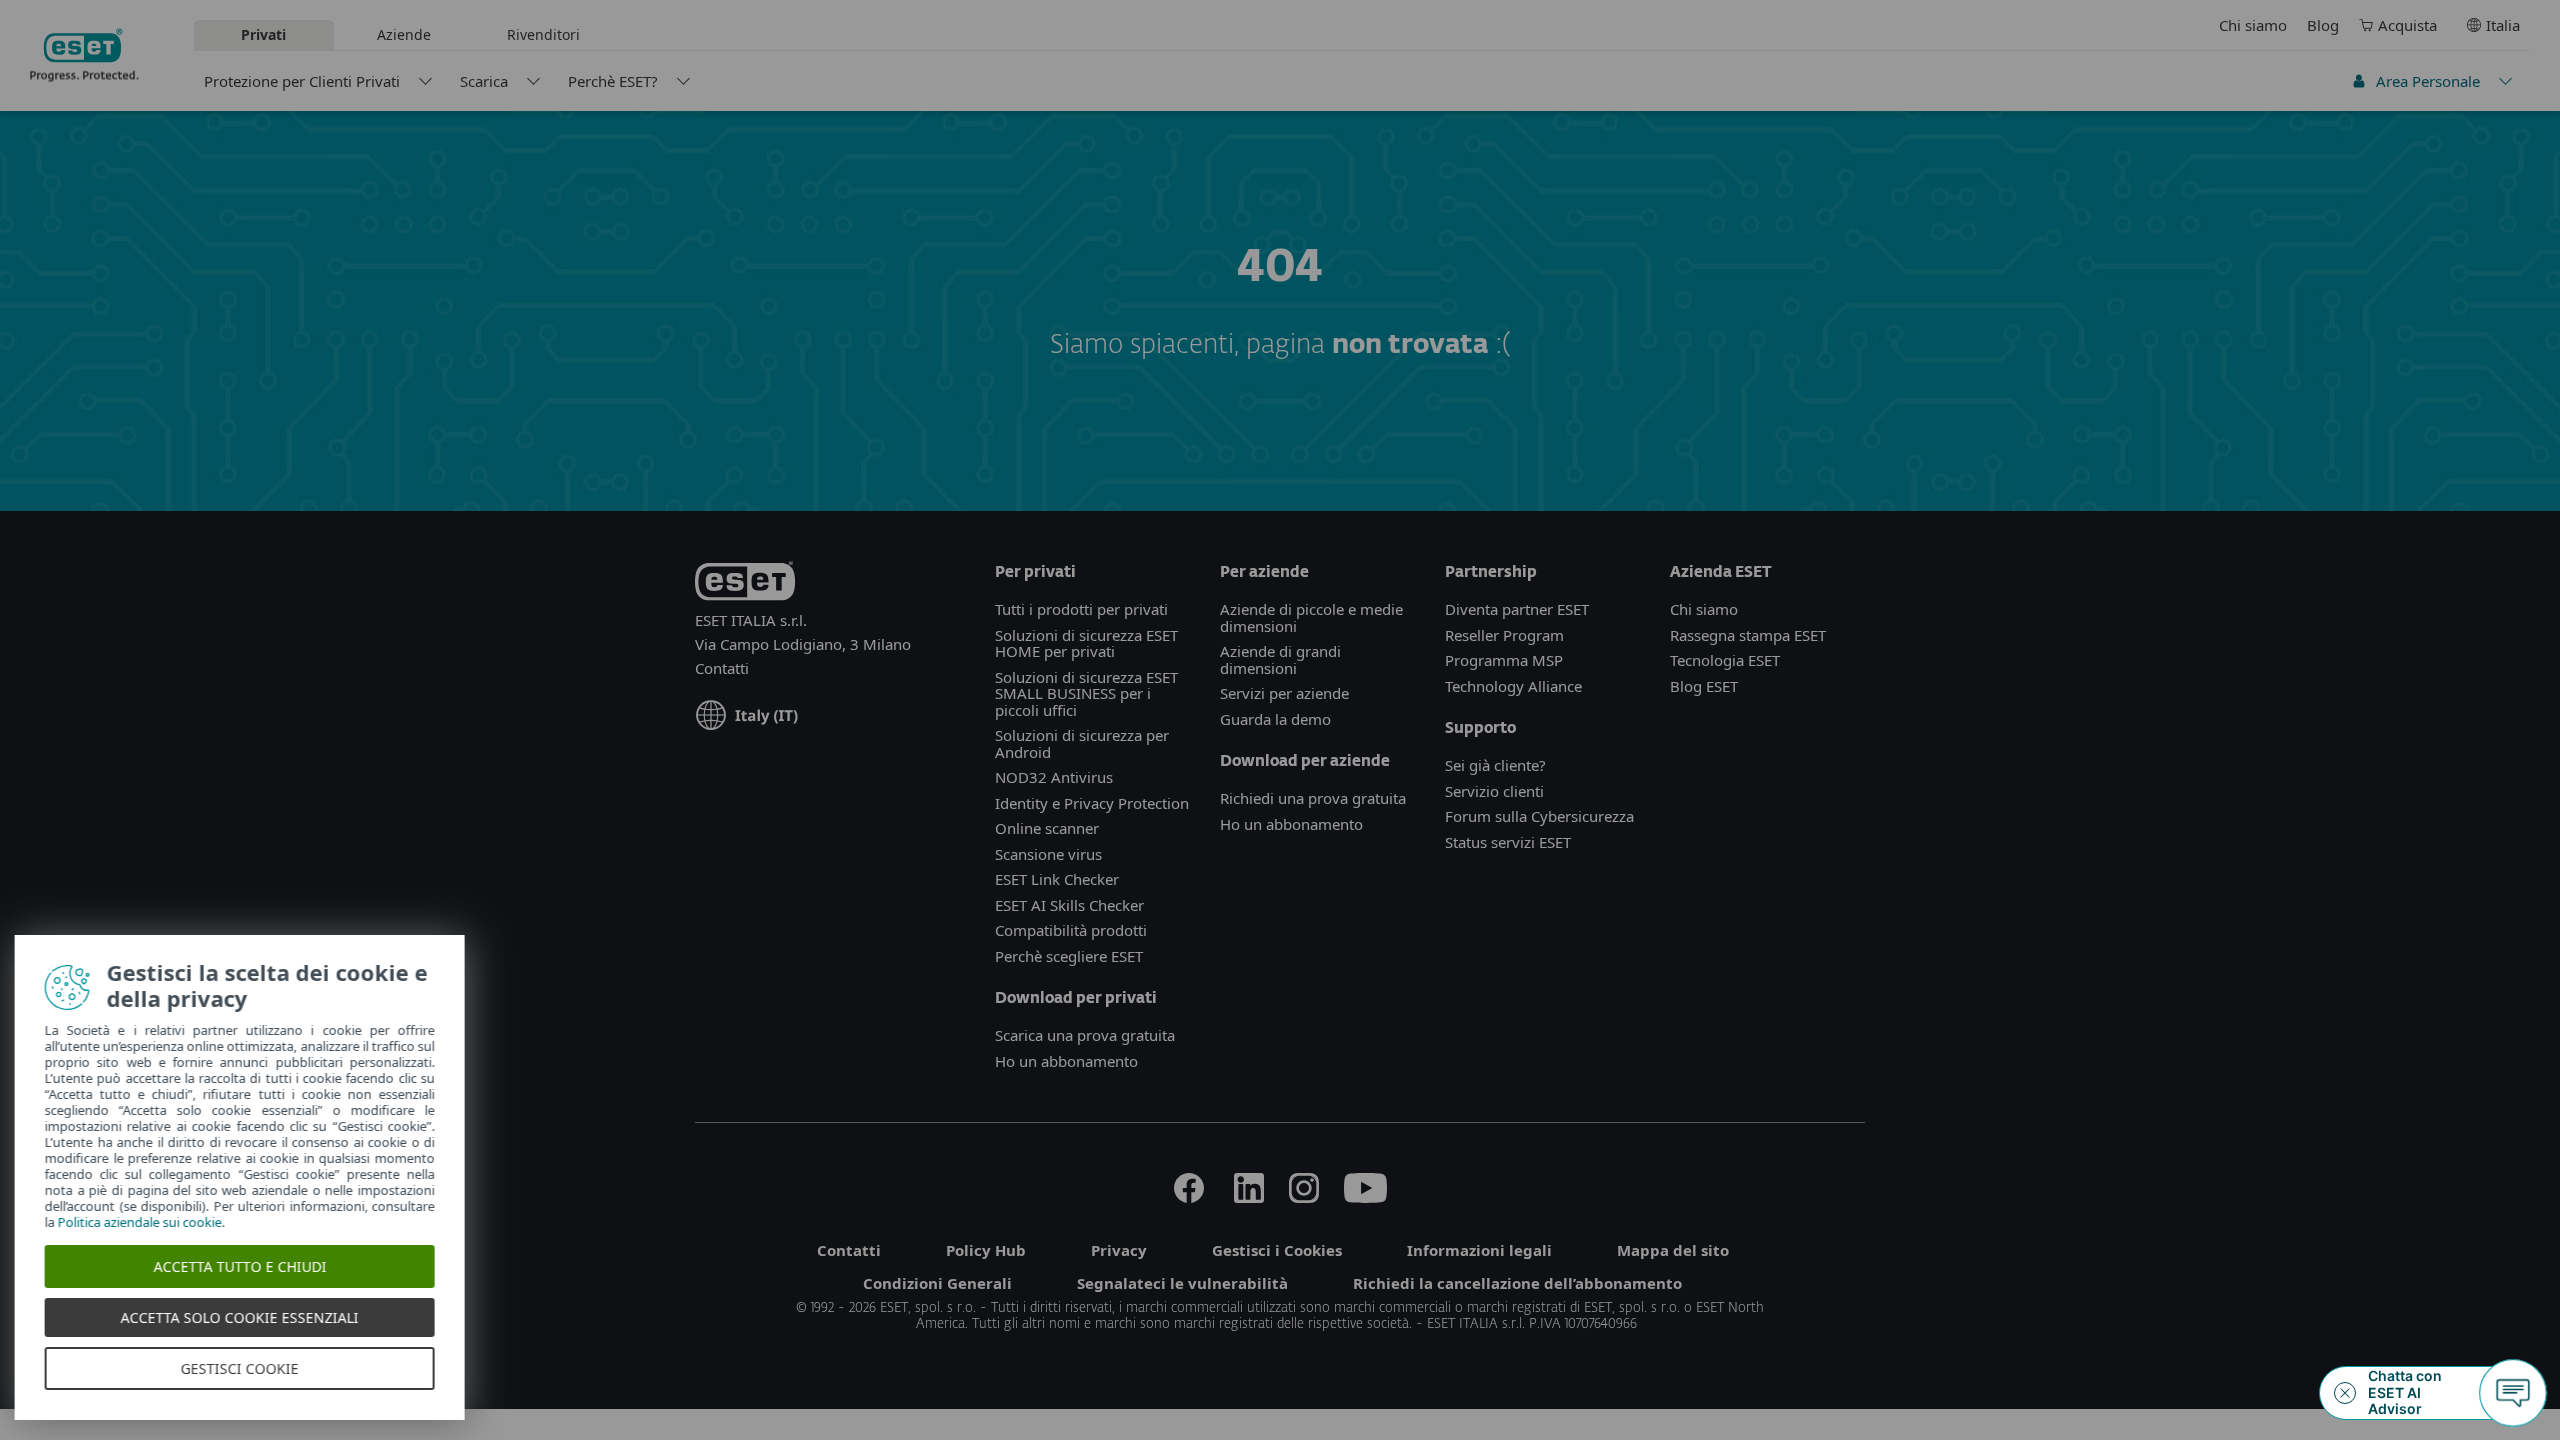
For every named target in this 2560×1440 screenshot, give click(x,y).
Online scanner (1047, 828)
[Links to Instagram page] (1304, 1197)
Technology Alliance (1513, 686)
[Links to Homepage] (745, 584)
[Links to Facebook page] (1189, 1197)
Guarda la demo (1275, 719)
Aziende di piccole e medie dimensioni (1311, 617)
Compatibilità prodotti (1071, 930)
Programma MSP (1504, 660)
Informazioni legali (1479, 1250)
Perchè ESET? (613, 81)
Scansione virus (1048, 854)
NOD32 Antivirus (1054, 777)
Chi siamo (2253, 25)
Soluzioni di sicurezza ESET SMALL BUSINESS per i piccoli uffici (1086, 693)
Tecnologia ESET (1725, 660)
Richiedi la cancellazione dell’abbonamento (1517, 1283)
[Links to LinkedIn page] (1249, 1197)
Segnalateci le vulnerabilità (1182, 1283)
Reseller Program (1504, 635)
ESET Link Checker (1057, 879)
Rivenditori (543, 34)
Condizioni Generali (937, 1283)
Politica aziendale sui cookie (155, 1222)
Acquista (2407, 25)
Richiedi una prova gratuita (1313, 798)
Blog (2323, 25)
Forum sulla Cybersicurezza (1539, 816)
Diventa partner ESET (1517, 609)
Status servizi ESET (1508, 842)
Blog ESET (1704, 686)
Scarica (484, 81)
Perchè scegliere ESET (1069, 956)
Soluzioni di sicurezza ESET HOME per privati (1086, 643)
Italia (2503, 25)
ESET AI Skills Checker (1069, 905)
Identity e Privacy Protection (1092, 803)
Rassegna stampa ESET (1748, 635)
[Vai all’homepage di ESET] (84, 55)
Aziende (404, 34)
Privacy (1119, 1250)
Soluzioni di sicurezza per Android (1082, 743)
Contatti (722, 668)
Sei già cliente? (1495, 765)
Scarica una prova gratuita (1085, 1035)
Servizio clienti (1494, 791)
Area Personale (2428, 81)
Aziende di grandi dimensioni (1280, 659)
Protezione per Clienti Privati (302, 81)
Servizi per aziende (1284, 693)
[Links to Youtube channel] (1365, 1197)
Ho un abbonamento (1066, 1061)
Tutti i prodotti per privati (1081, 609)
